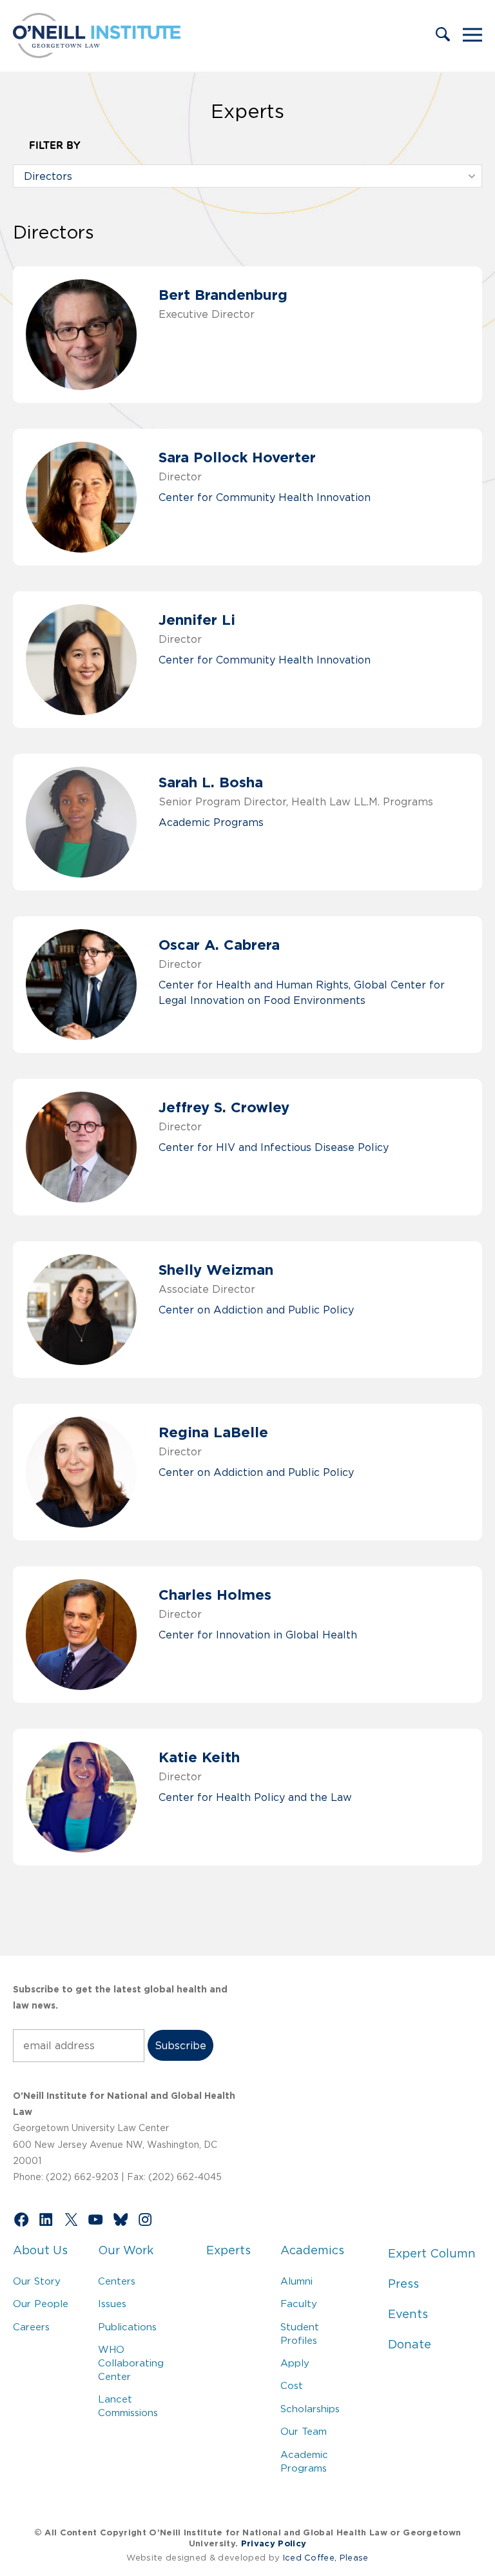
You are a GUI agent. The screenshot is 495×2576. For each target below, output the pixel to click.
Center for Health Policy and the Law (255, 1797)
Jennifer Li (197, 619)
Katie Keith (199, 1757)
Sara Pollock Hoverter (237, 457)
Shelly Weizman (216, 1269)
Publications (127, 2327)
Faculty (299, 2304)
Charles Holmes (215, 1594)
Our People (41, 2304)
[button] (443, 35)
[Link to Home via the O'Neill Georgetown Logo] (97, 54)
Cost (292, 2385)
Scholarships (310, 2409)
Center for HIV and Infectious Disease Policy (274, 1147)
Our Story (37, 2281)
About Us (40, 2250)
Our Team (304, 2431)
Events (408, 2314)
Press (403, 2284)
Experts (228, 2250)
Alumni (296, 2281)
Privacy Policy (274, 2543)
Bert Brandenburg (223, 294)
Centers (117, 2281)
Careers (31, 2327)
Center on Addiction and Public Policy (256, 1310)
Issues (112, 2304)
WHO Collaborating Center (131, 2363)
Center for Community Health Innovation (265, 497)
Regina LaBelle (213, 1432)
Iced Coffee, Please (326, 2558)
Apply (295, 2363)
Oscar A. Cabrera (219, 944)
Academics (312, 2250)
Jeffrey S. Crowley (224, 1107)
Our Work (126, 2250)
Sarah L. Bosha (211, 782)
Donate (410, 2345)
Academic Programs (211, 822)
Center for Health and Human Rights (254, 985)
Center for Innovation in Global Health (258, 1635)
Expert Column (432, 2254)
